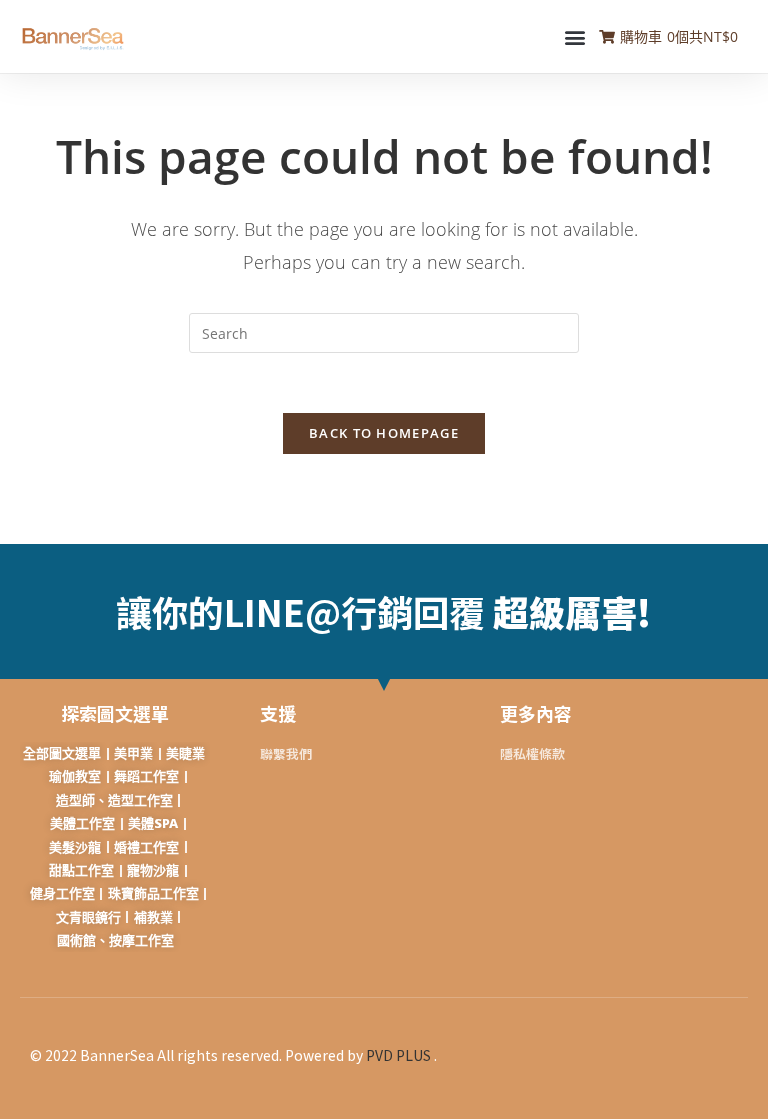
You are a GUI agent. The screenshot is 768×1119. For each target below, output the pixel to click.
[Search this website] (384, 331)
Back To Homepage (384, 433)
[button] (574, 36)
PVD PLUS (398, 1055)
